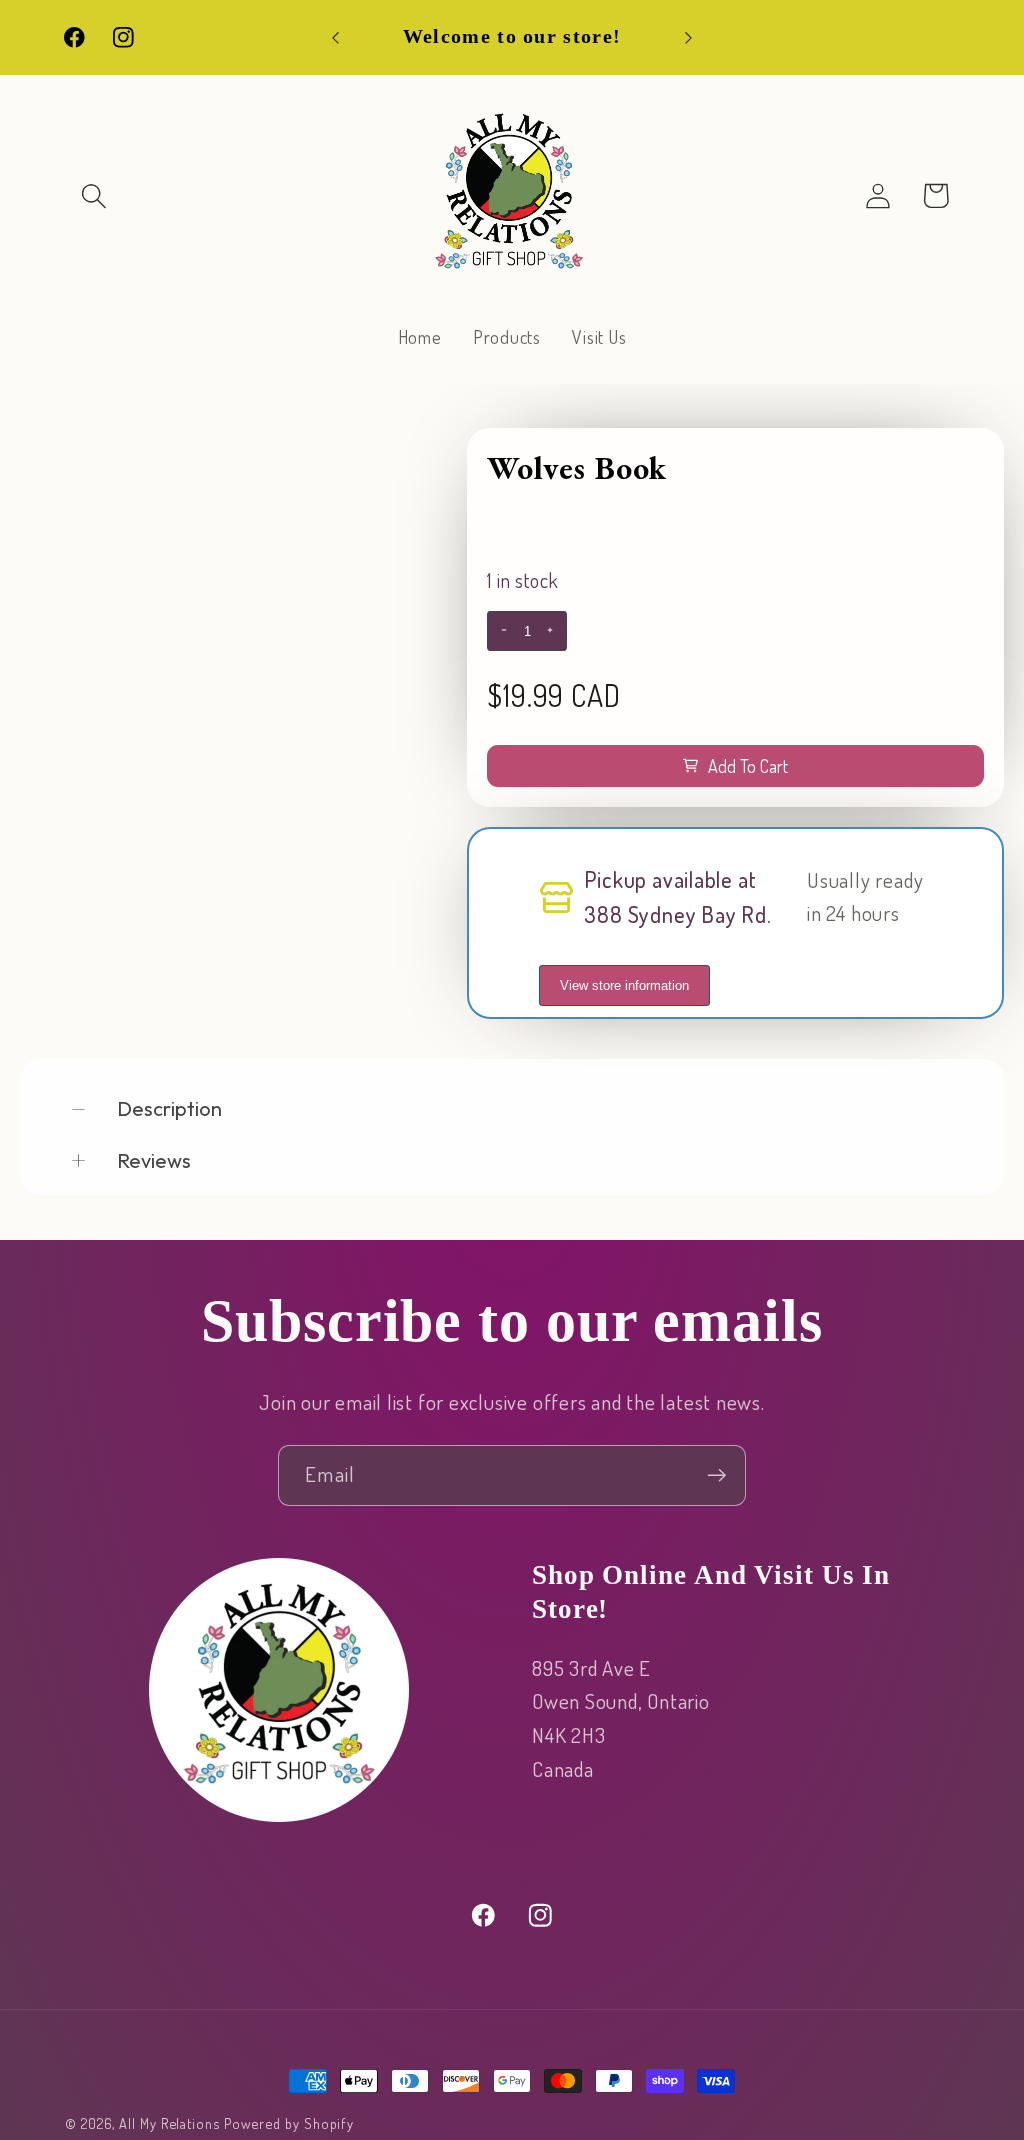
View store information (624, 985)
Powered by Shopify (289, 2123)
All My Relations (169, 2123)
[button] (93, 195)
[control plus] (553, 631)
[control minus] (501, 631)
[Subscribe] (716, 1475)
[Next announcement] (688, 37)
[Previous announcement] (336, 37)
